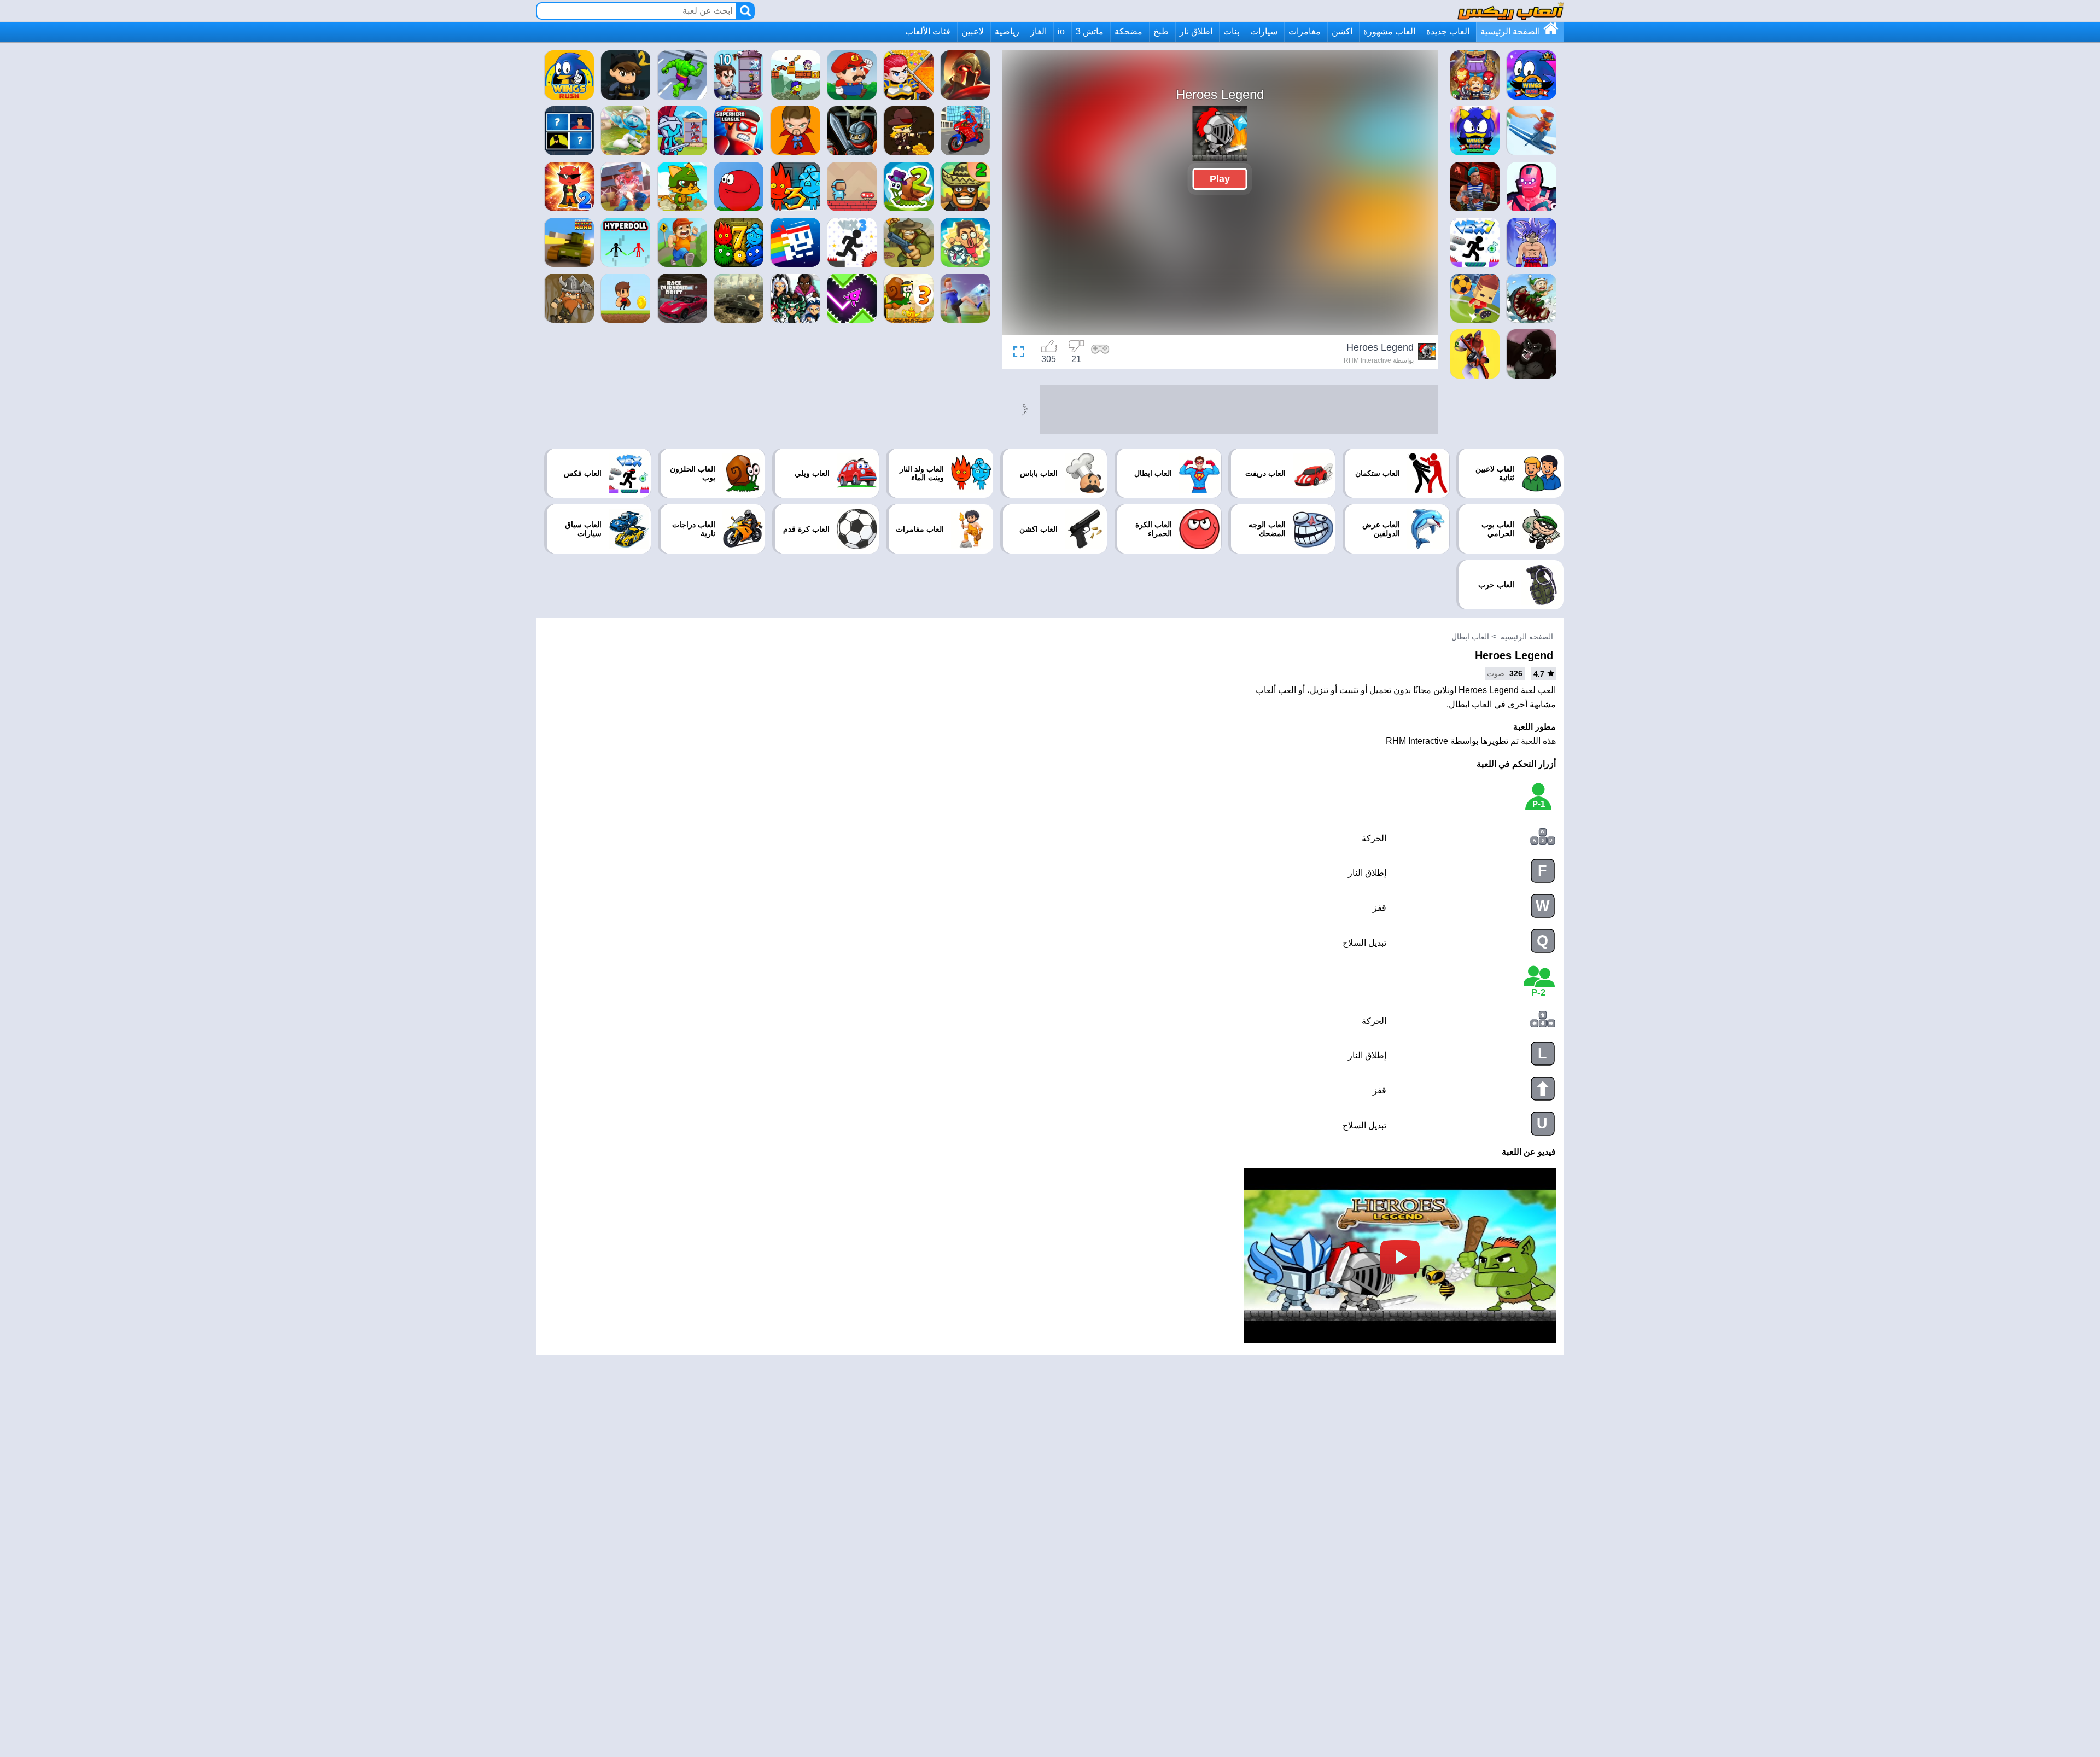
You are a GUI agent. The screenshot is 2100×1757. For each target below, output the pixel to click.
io (1061, 31)
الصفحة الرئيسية (1510, 31)
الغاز (1039, 31)
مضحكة (1128, 31)
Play (1220, 179)
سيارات (1264, 31)
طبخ (1161, 31)
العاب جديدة (1448, 31)
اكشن (1342, 31)
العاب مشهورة (1389, 31)
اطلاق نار (1196, 31)
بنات (1231, 31)
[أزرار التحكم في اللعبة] (1100, 353)
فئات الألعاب (928, 31)
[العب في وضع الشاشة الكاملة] (1022, 353)
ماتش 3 (1090, 31)
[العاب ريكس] (1511, 11)
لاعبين (973, 31)
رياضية (1007, 31)
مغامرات (1305, 31)
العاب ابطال (1470, 637)
